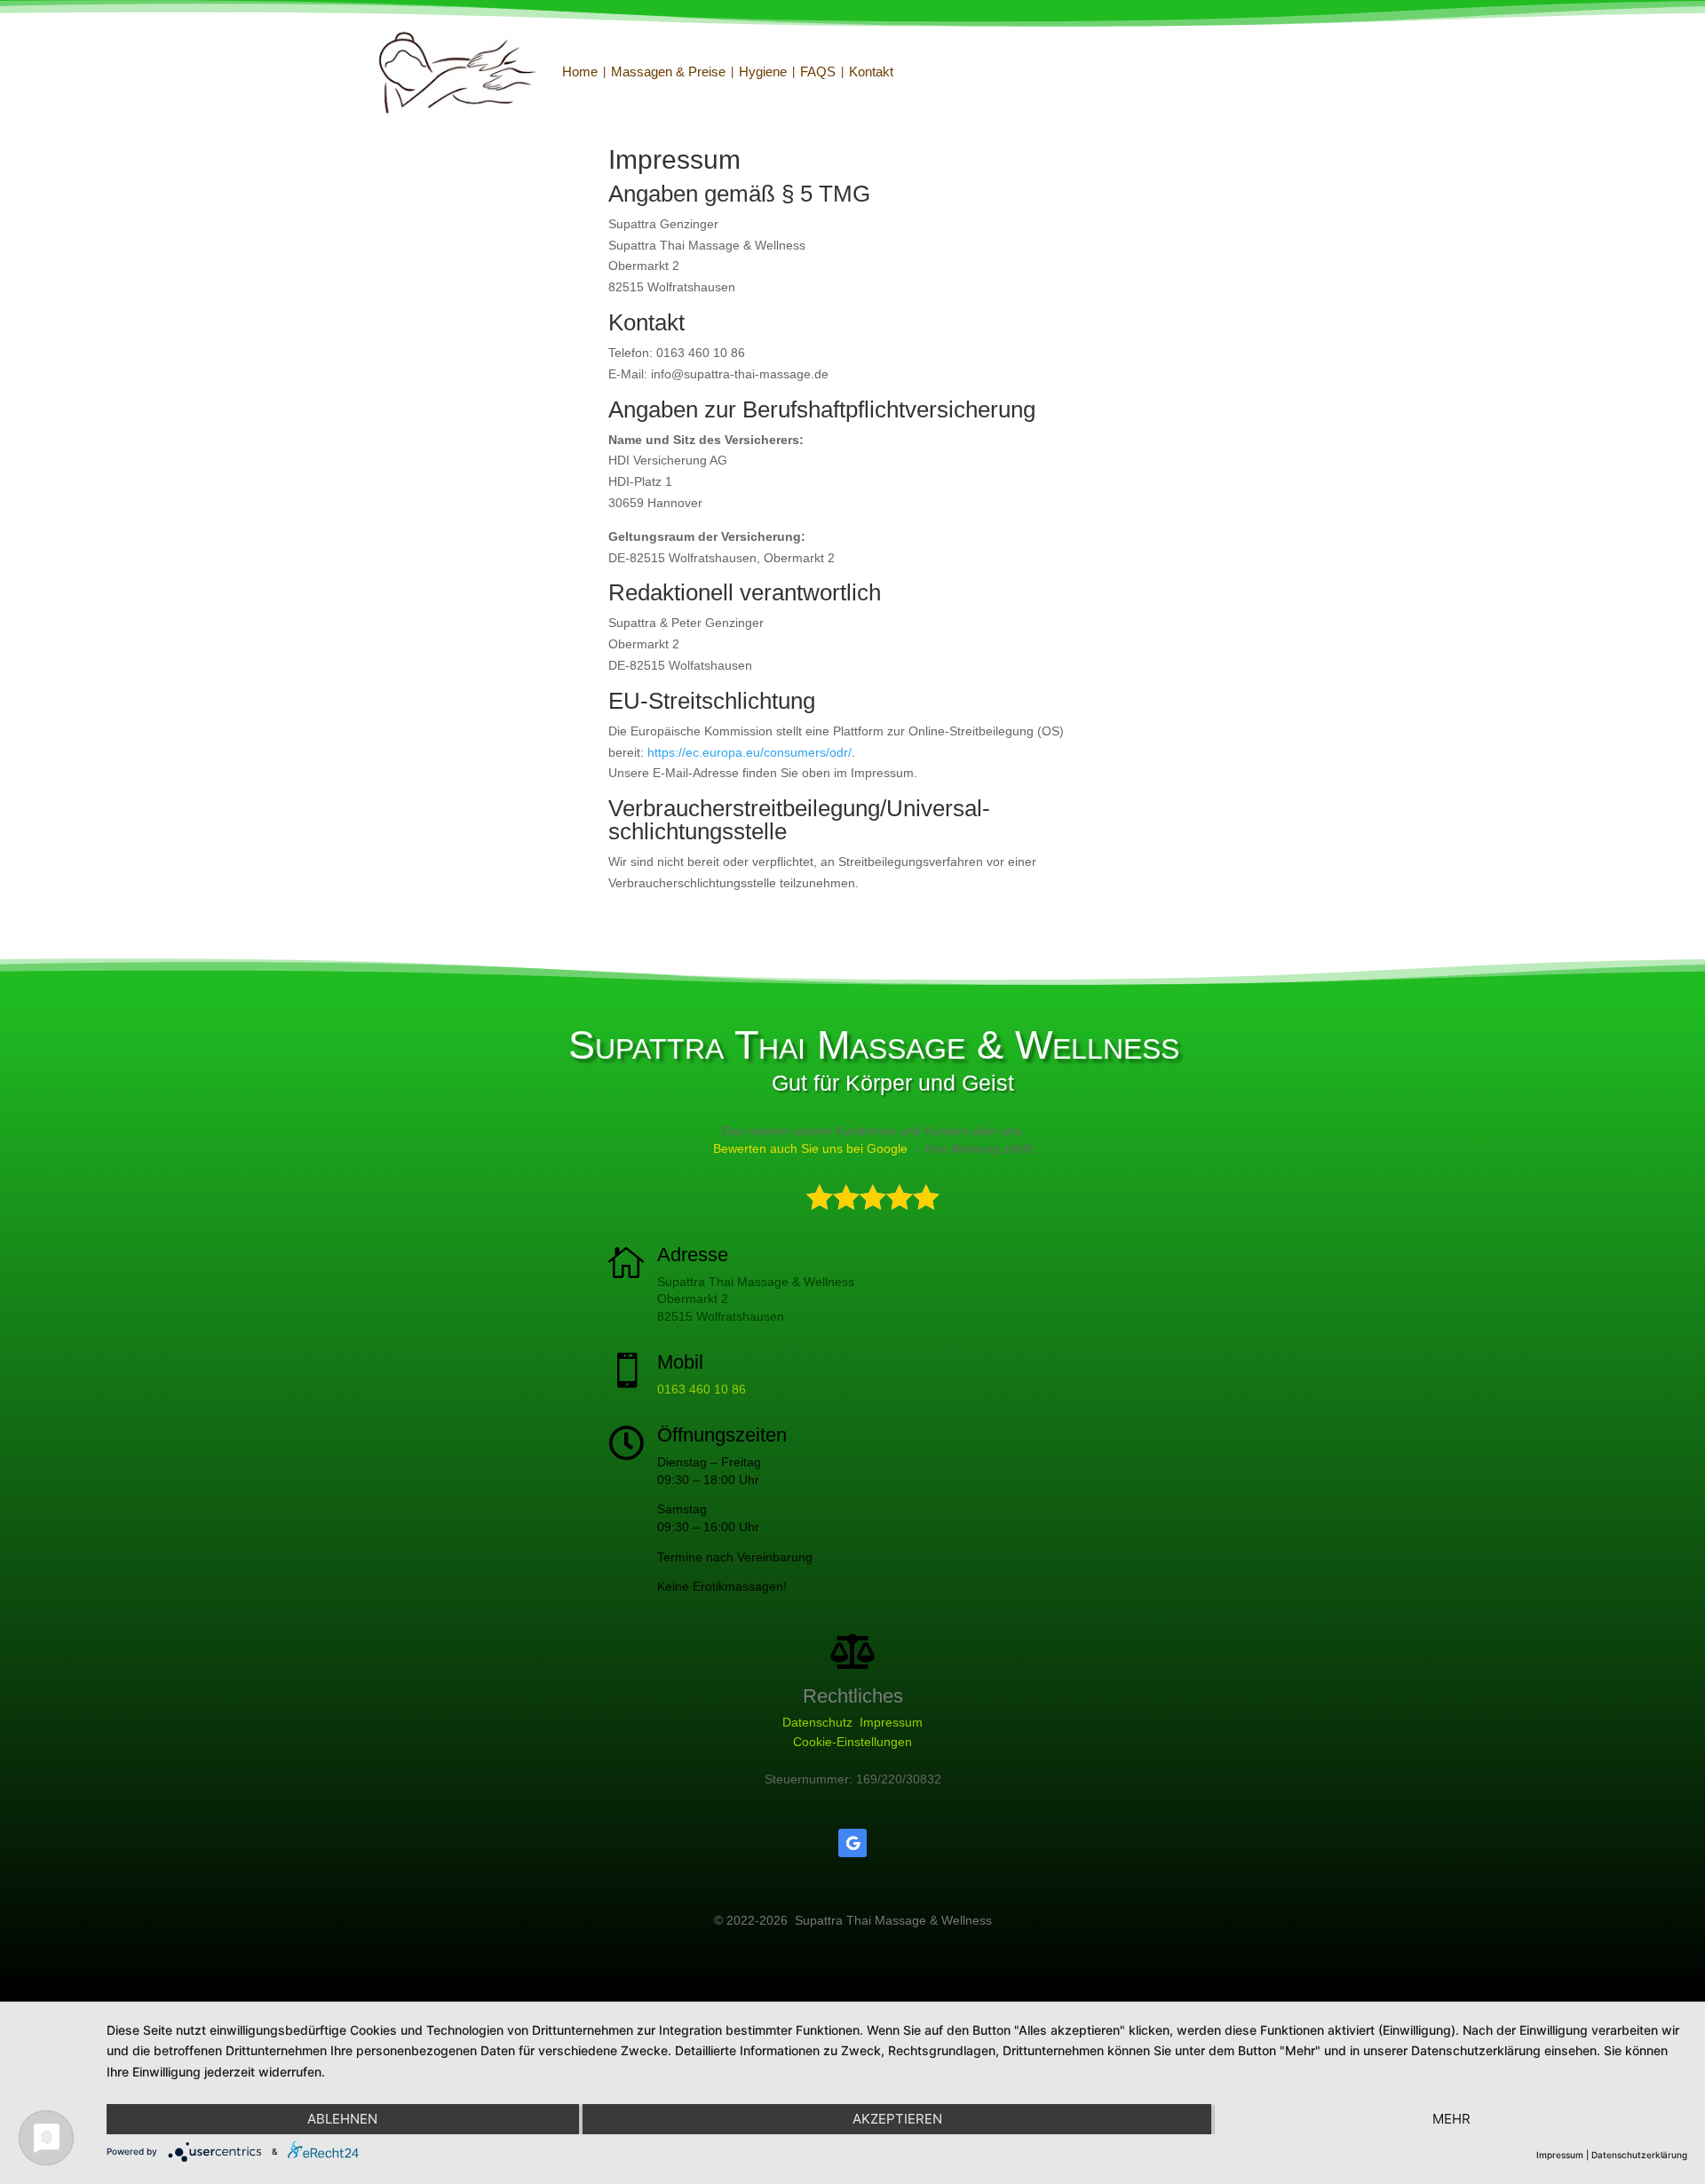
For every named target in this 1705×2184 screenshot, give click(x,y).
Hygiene (763, 71)
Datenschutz (817, 1722)
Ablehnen (342, 2119)
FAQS (818, 71)
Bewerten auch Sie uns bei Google (810, 1148)
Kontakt (871, 71)
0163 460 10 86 (702, 1389)
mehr (1451, 2119)
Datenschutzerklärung (1639, 2155)
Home (580, 71)
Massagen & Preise (668, 71)
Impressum (891, 1722)
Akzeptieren (897, 2119)
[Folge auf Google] (852, 1843)
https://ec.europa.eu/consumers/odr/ (749, 752)
